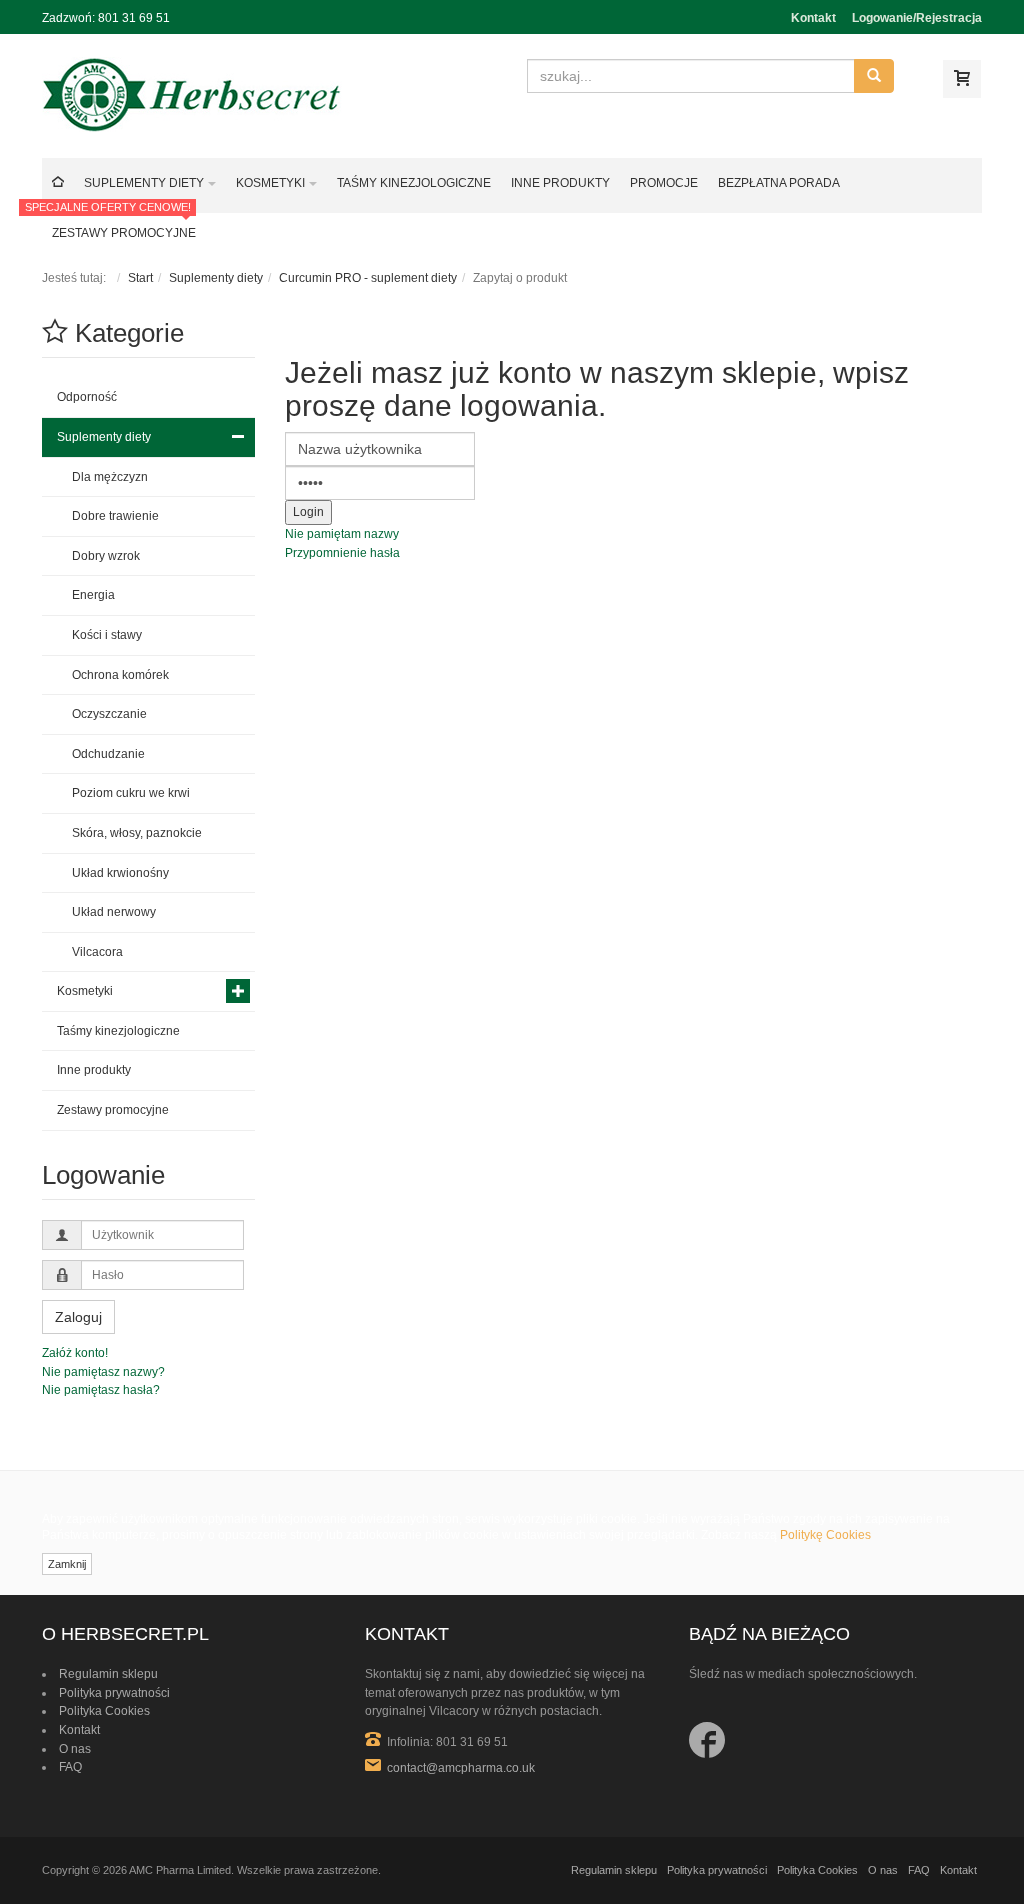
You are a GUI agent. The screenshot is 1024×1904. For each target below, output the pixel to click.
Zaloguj (78, 1317)
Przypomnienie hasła (342, 553)
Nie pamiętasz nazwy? (103, 1372)
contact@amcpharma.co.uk (461, 1768)
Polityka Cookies (104, 1711)
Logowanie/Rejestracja (917, 18)
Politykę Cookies (825, 1535)
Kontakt (813, 18)
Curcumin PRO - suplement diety (368, 278)
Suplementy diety (216, 278)
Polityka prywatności (114, 1693)
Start (140, 278)
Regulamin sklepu (108, 1674)
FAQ (70, 1767)
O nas (75, 1749)
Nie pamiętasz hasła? (101, 1390)
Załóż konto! (75, 1353)
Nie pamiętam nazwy (342, 534)
